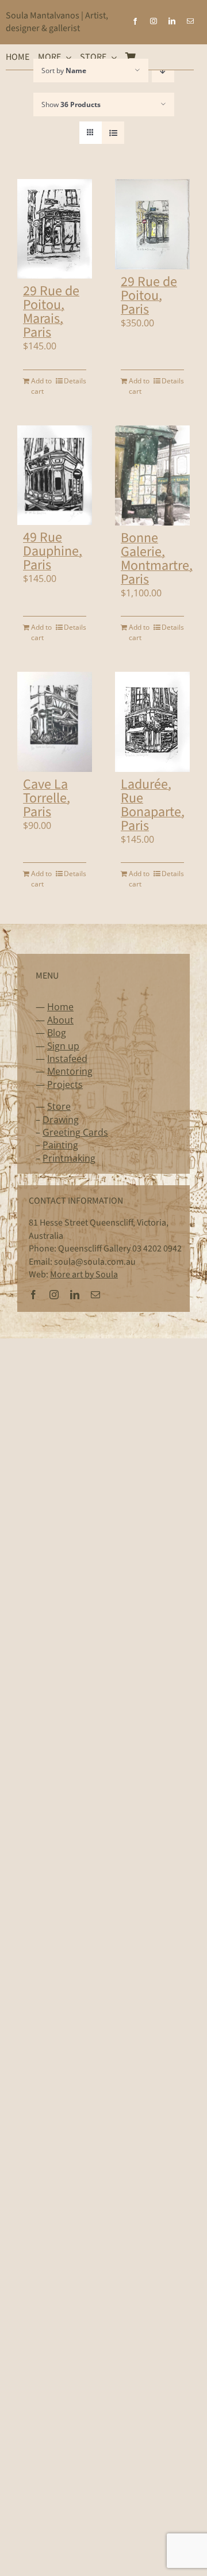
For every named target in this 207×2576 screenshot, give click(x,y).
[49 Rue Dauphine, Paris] (55, 475)
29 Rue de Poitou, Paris (149, 296)
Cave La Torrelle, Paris (47, 798)
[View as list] (113, 133)
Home (60, 1007)
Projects (65, 1085)
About (60, 1020)
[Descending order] (163, 71)
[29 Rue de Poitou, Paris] (152, 224)
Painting (60, 1145)
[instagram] (154, 21)
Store (59, 1106)
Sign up (63, 1046)
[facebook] (135, 21)
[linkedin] (172, 21)
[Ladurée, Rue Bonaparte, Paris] (152, 722)
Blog (57, 1033)
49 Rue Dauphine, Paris (53, 551)
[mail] (190, 21)
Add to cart (41, 386)
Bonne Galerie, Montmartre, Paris (157, 559)
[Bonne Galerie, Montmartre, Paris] (152, 475)
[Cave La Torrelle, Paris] (55, 722)
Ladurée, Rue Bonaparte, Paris (153, 805)
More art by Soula (84, 1274)
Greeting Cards (75, 1132)
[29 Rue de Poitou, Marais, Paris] (55, 229)
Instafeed (67, 1059)
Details (75, 381)
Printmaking (69, 1158)
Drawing (61, 1120)
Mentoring (70, 1071)
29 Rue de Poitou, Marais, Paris (51, 312)
